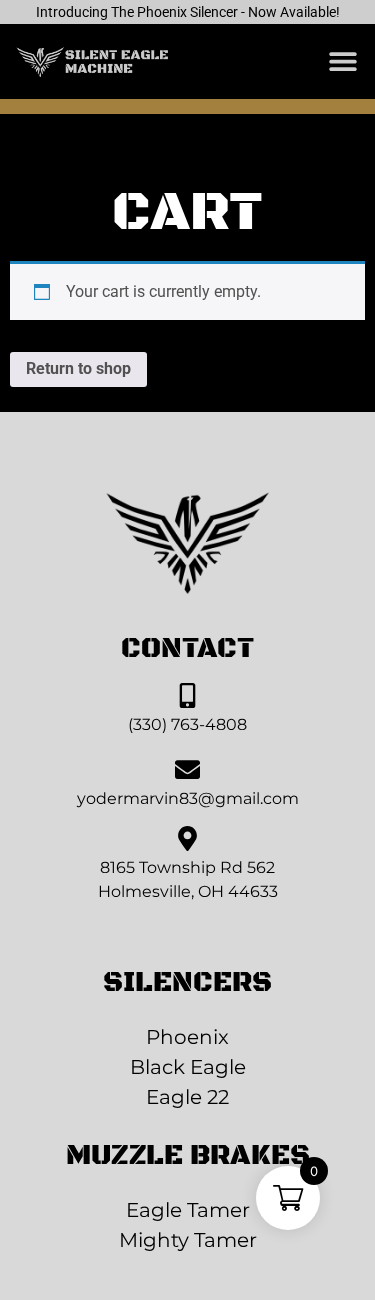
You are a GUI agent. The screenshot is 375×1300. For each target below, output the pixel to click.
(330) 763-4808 (187, 724)
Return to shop (78, 368)
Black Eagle (188, 1067)
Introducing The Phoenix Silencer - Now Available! (188, 12)
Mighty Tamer (188, 1240)
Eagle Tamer (188, 1210)
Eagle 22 (187, 1097)
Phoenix (187, 1037)
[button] (342, 61)
